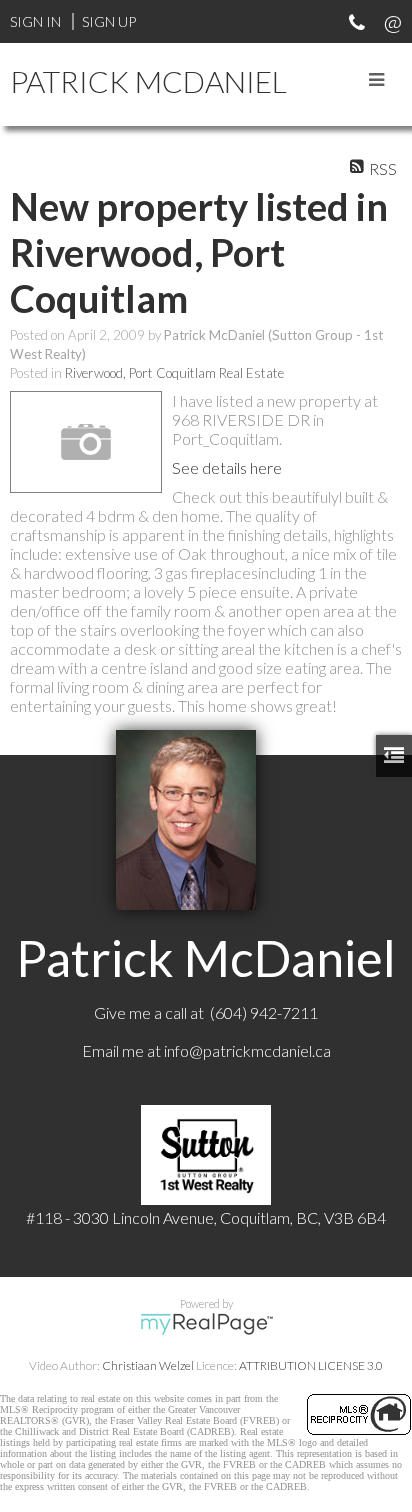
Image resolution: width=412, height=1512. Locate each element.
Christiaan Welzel (148, 1365)
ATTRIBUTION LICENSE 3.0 (311, 1365)
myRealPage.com (206, 1324)
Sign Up (109, 21)
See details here (227, 467)
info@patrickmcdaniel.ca (247, 1050)
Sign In (35, 21)
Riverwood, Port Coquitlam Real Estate (174, 373)
